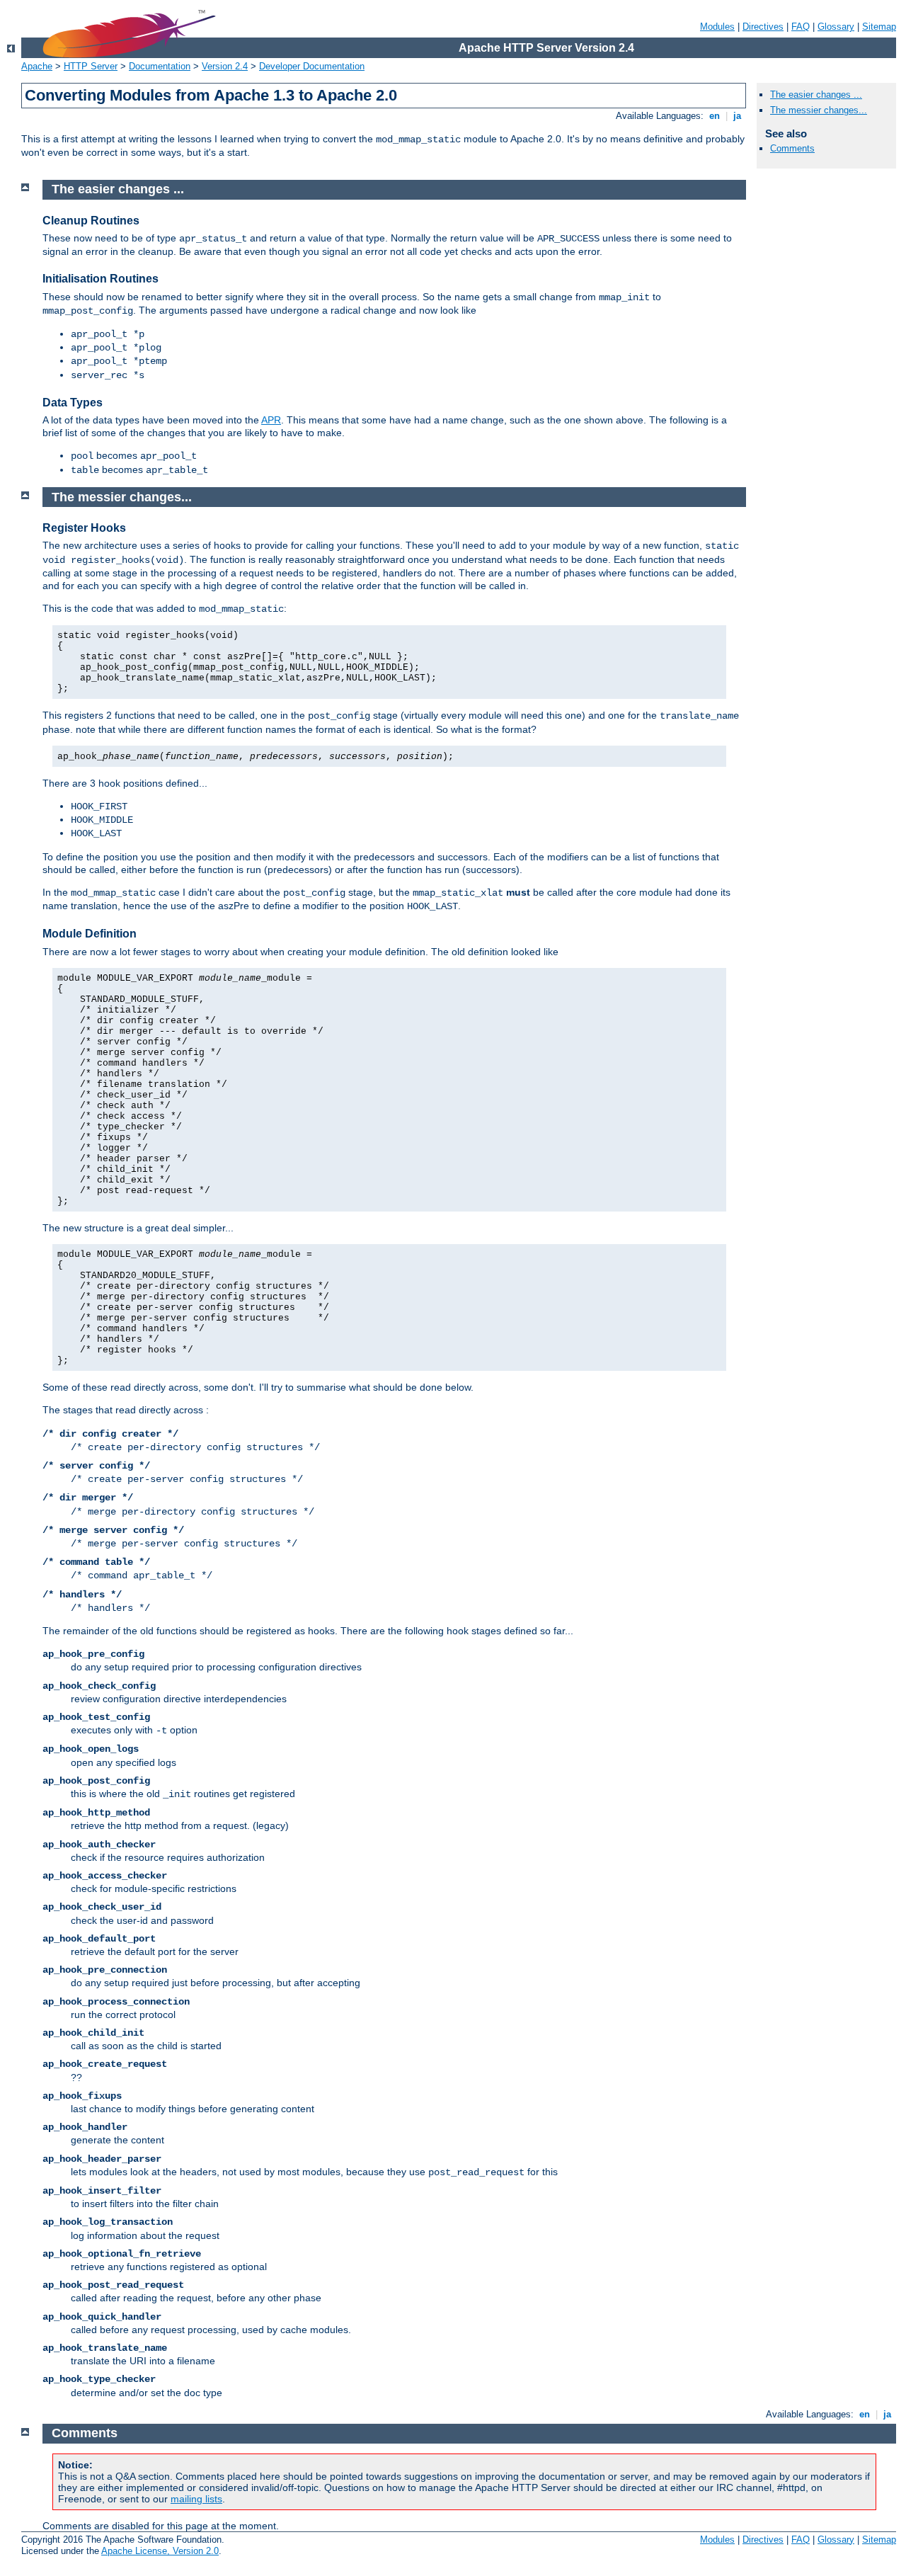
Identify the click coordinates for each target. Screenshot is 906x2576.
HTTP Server (91, 66)
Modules (717, 27)
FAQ (801, 27)
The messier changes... (819, 110)
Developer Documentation (312, 66)
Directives (763, 27)
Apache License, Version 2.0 (160, 2551)
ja (737, 116)
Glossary (836, 27)
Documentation (160, 66)
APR (271, 420)
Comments (792, 148)
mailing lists (196, 2499)
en (715, 116)
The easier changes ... (816, 95)
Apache (37, 66)
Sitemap (879, 27)
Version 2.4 (225, 66)
